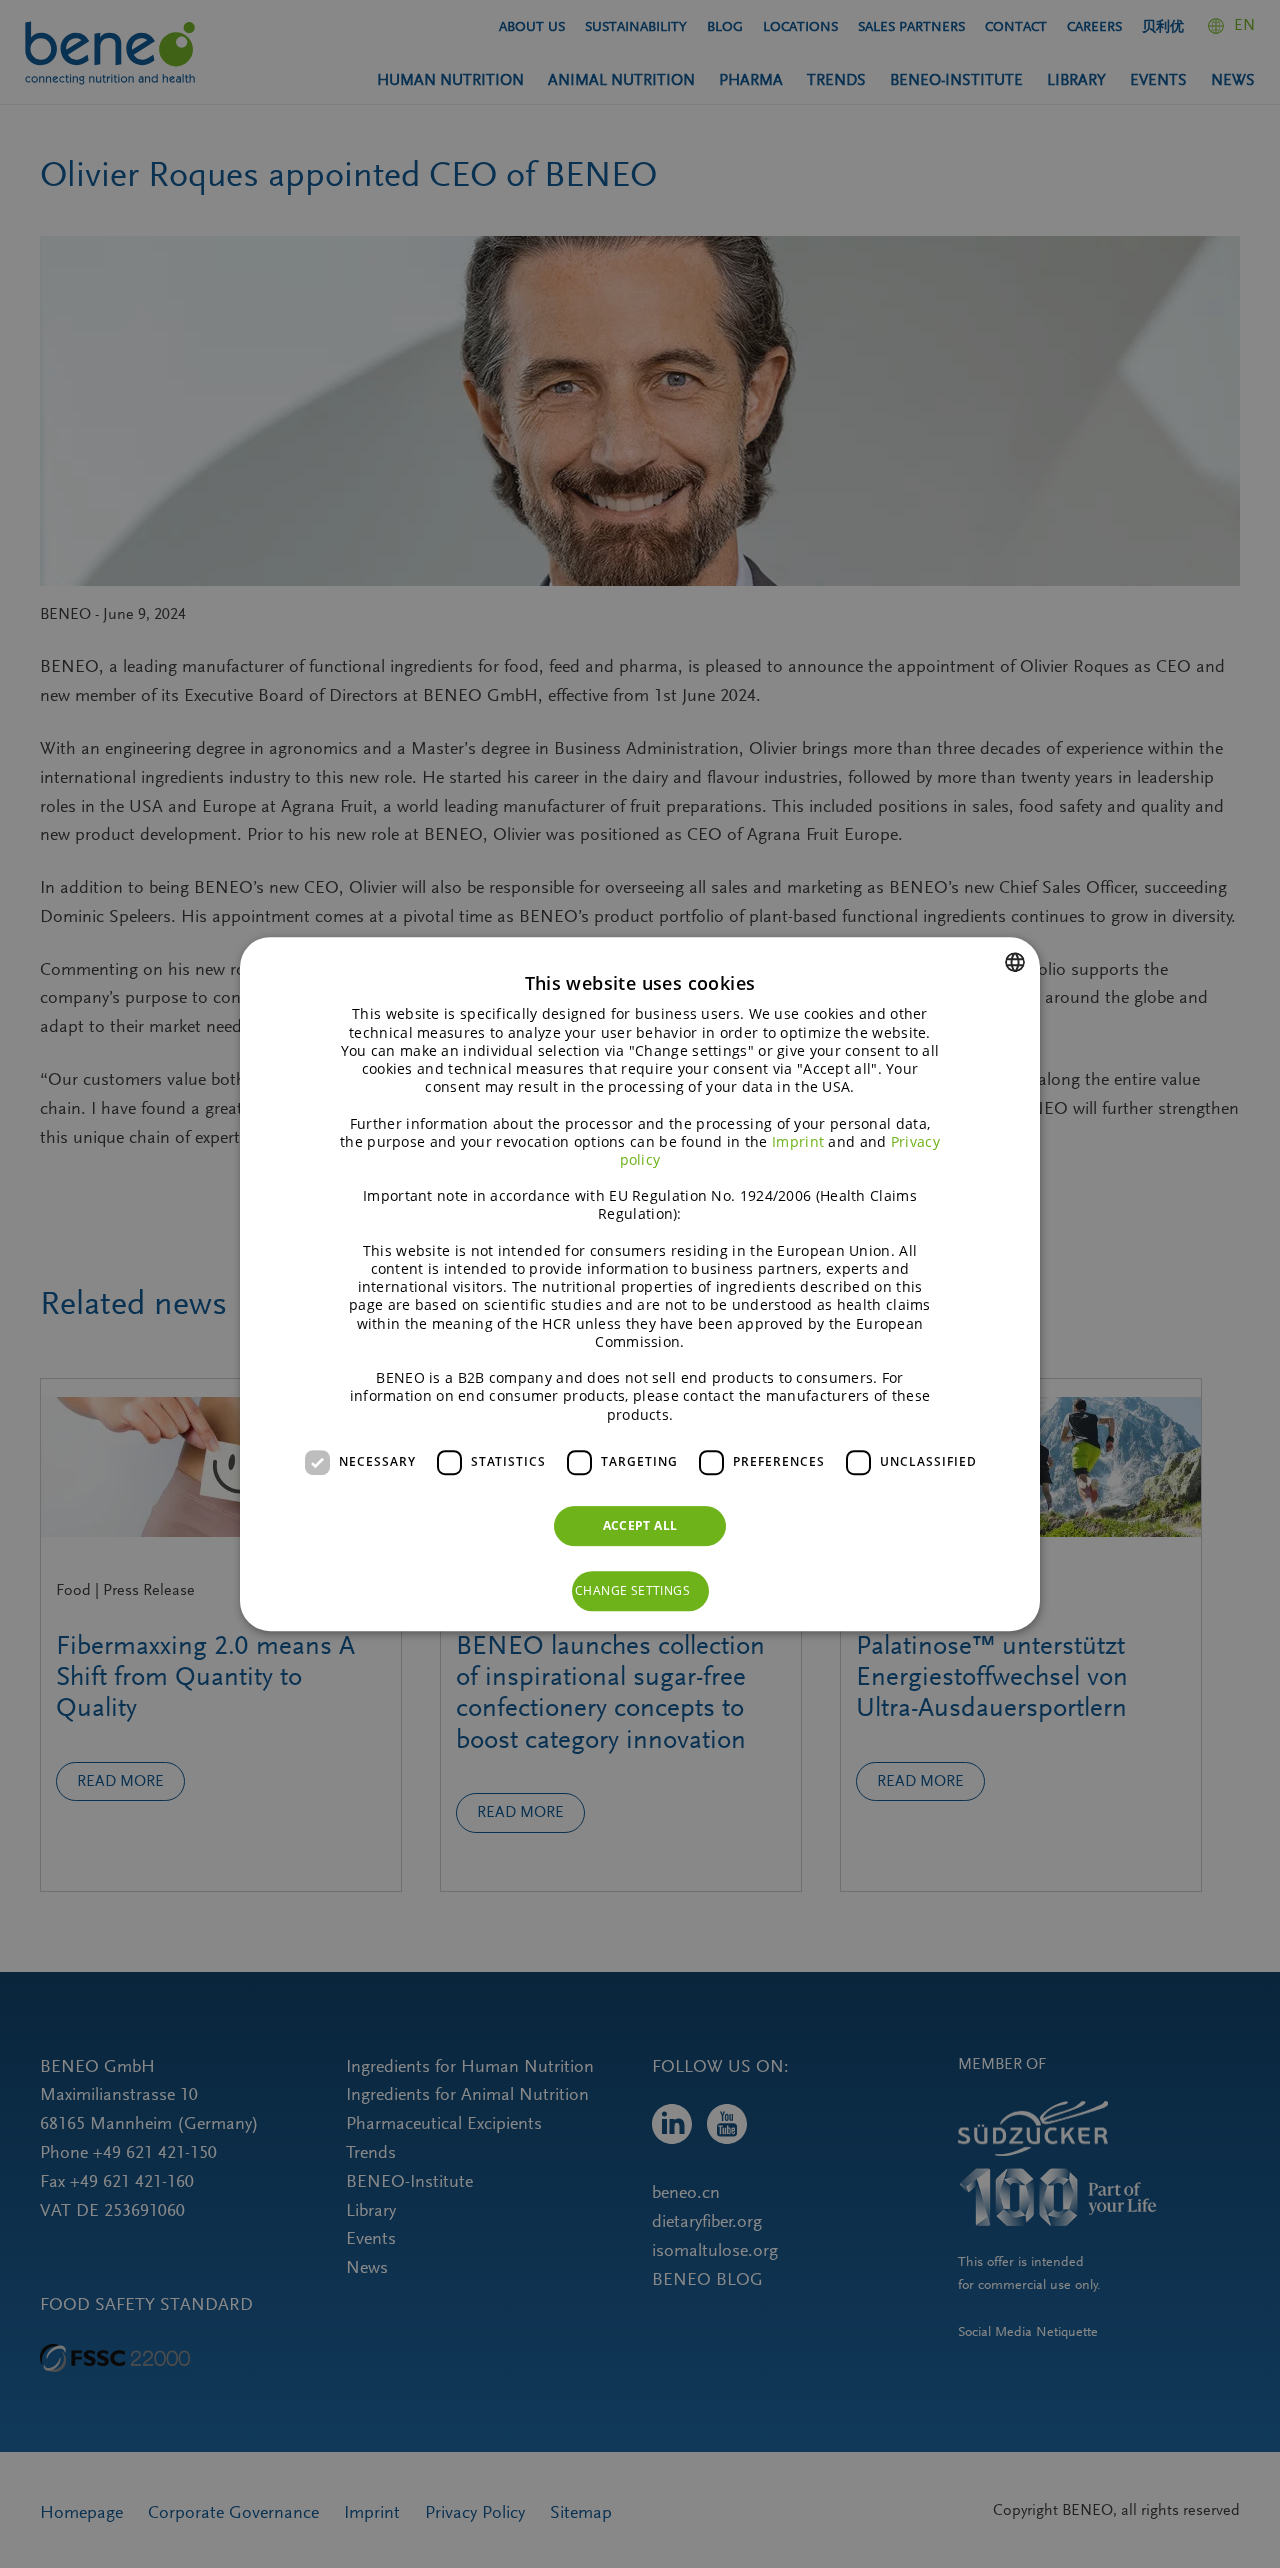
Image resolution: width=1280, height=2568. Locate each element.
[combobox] (1015, 962)
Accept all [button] (640, 1525)
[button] (640, 1591)
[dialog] (640, 1284)
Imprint (798, 1141)
